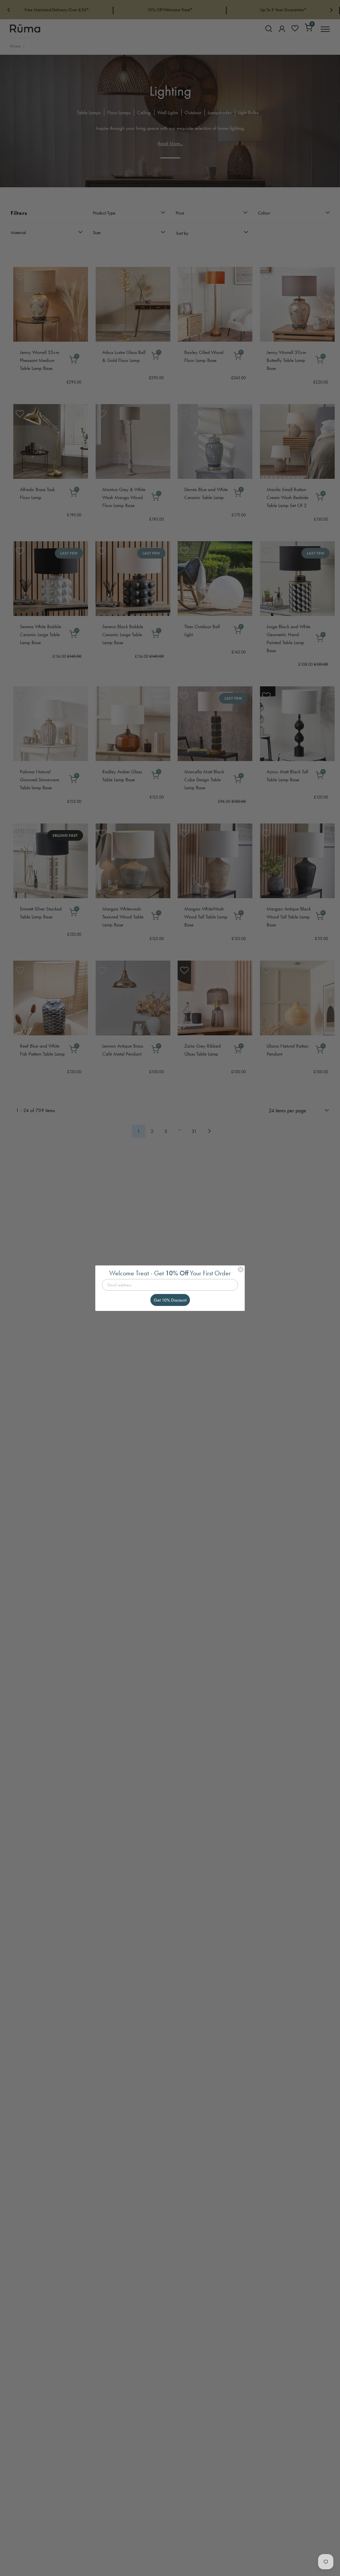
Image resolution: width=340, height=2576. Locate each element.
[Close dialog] (241, 1269)
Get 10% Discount (170, 1300)
